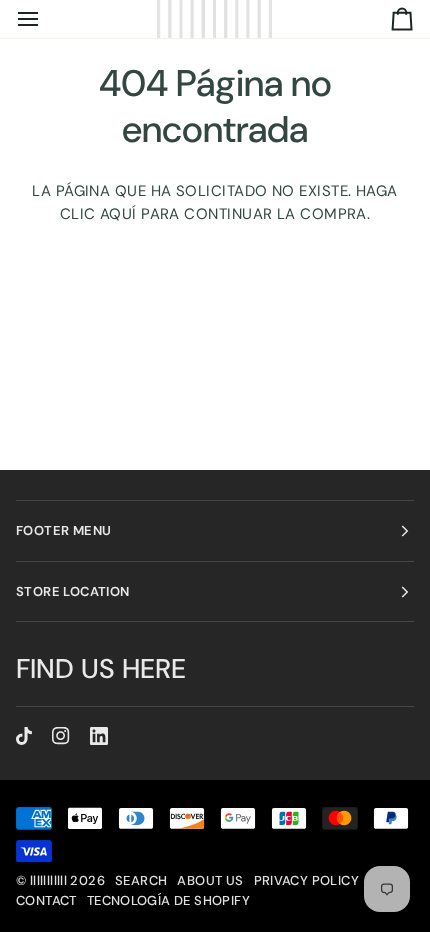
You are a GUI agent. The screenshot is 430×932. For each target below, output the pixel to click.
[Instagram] (61, 736)
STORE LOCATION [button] (72, 591)
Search (141, 880)
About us (210, 880)
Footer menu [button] (63, 530)
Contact (46, 900)
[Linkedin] (99, 736)
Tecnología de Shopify (168, 900)
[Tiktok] (24, 736)
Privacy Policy (306, 880)
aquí (118, 214)
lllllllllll (48, 880)
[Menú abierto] (46, 19)
